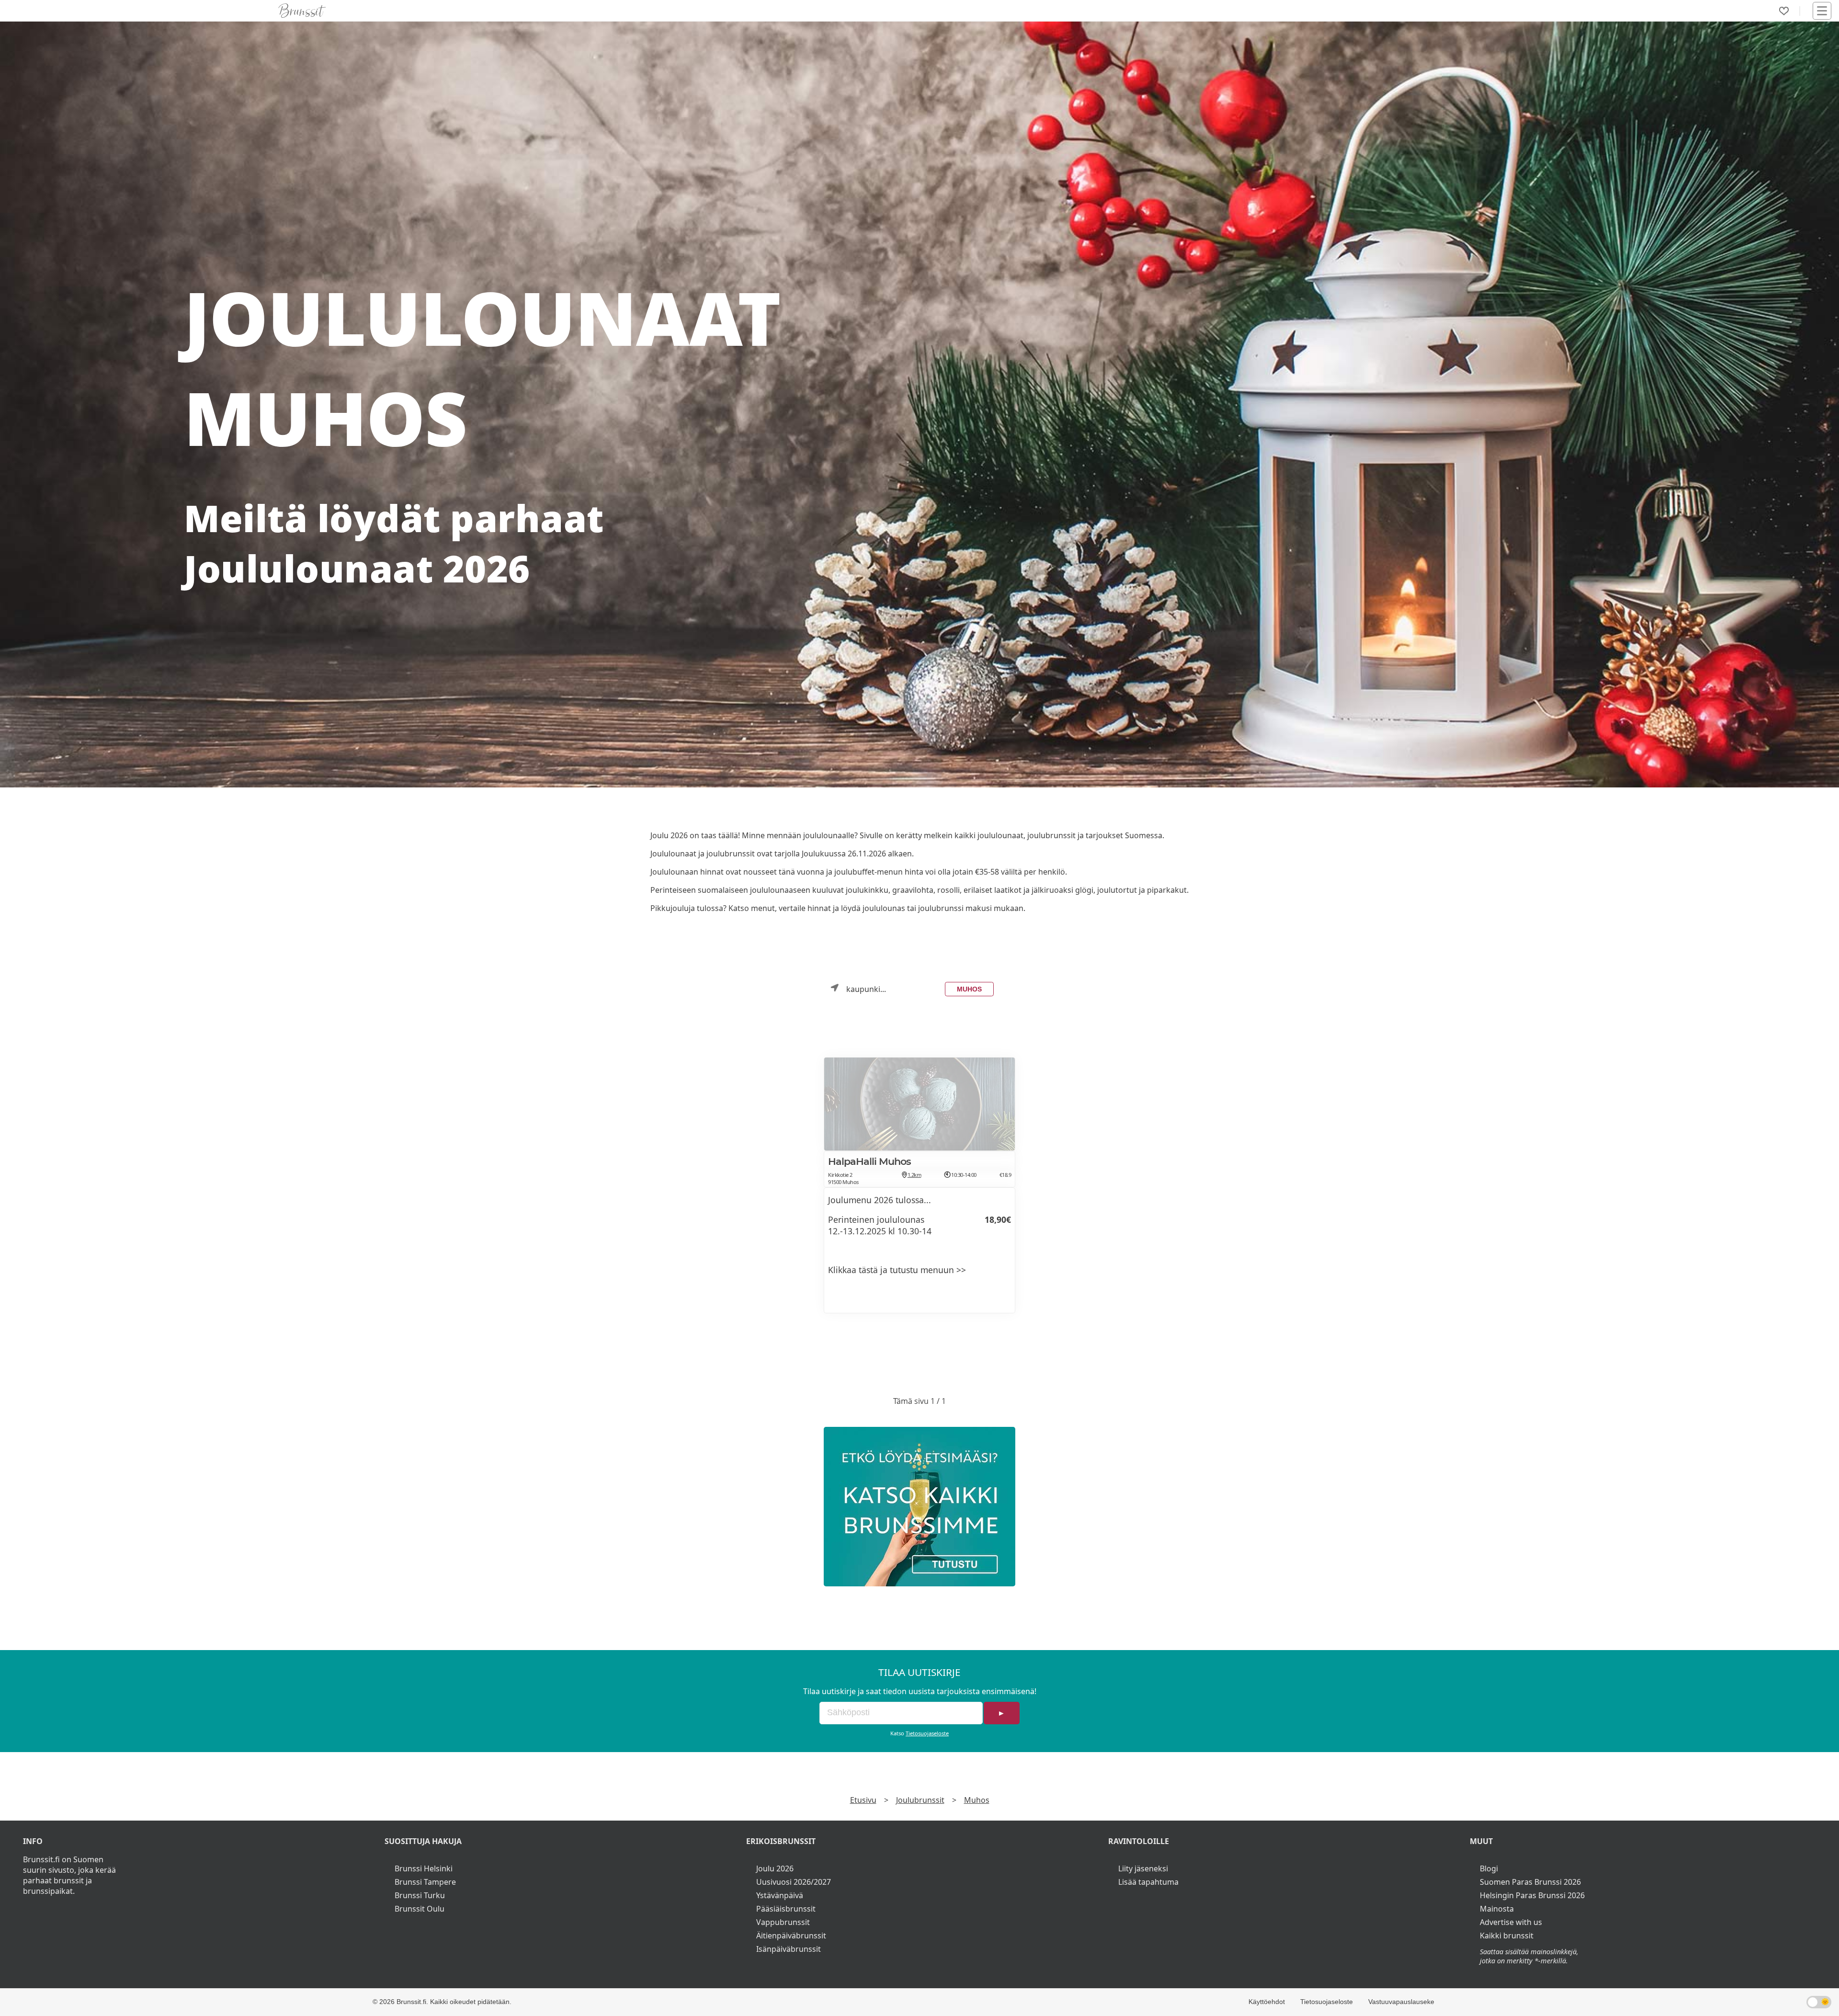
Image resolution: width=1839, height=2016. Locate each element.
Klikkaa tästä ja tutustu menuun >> (897, 1270)
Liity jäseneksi (1143, 1868)
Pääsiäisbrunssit (786, 1909)
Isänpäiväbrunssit (789, 1949)
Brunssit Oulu (420, 1909)
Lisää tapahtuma (1148, 1882)
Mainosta (1497, 1909)
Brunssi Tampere (425, 1882)
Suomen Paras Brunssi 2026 (1530, 1882)
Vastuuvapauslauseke (1401, 2002)
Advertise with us (1511, 1922)
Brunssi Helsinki (424, 1868)
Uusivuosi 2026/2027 (794, 1882)
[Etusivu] (302, 11)
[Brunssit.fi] (919, 1507)
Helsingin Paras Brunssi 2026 (1532, 1895)
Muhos (969, 989)
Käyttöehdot (1267, 2002)
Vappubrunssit (783, 1922)
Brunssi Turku (420, 1895)
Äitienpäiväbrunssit (791, 1936)
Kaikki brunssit (1507, 1936)
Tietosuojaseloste (927, 1733)
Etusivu (863, 1800)
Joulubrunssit (920, 1800)
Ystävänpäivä (780, 1895)
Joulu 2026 (775, 1868)
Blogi (1489, 1868)
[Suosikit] (1784, 11)
